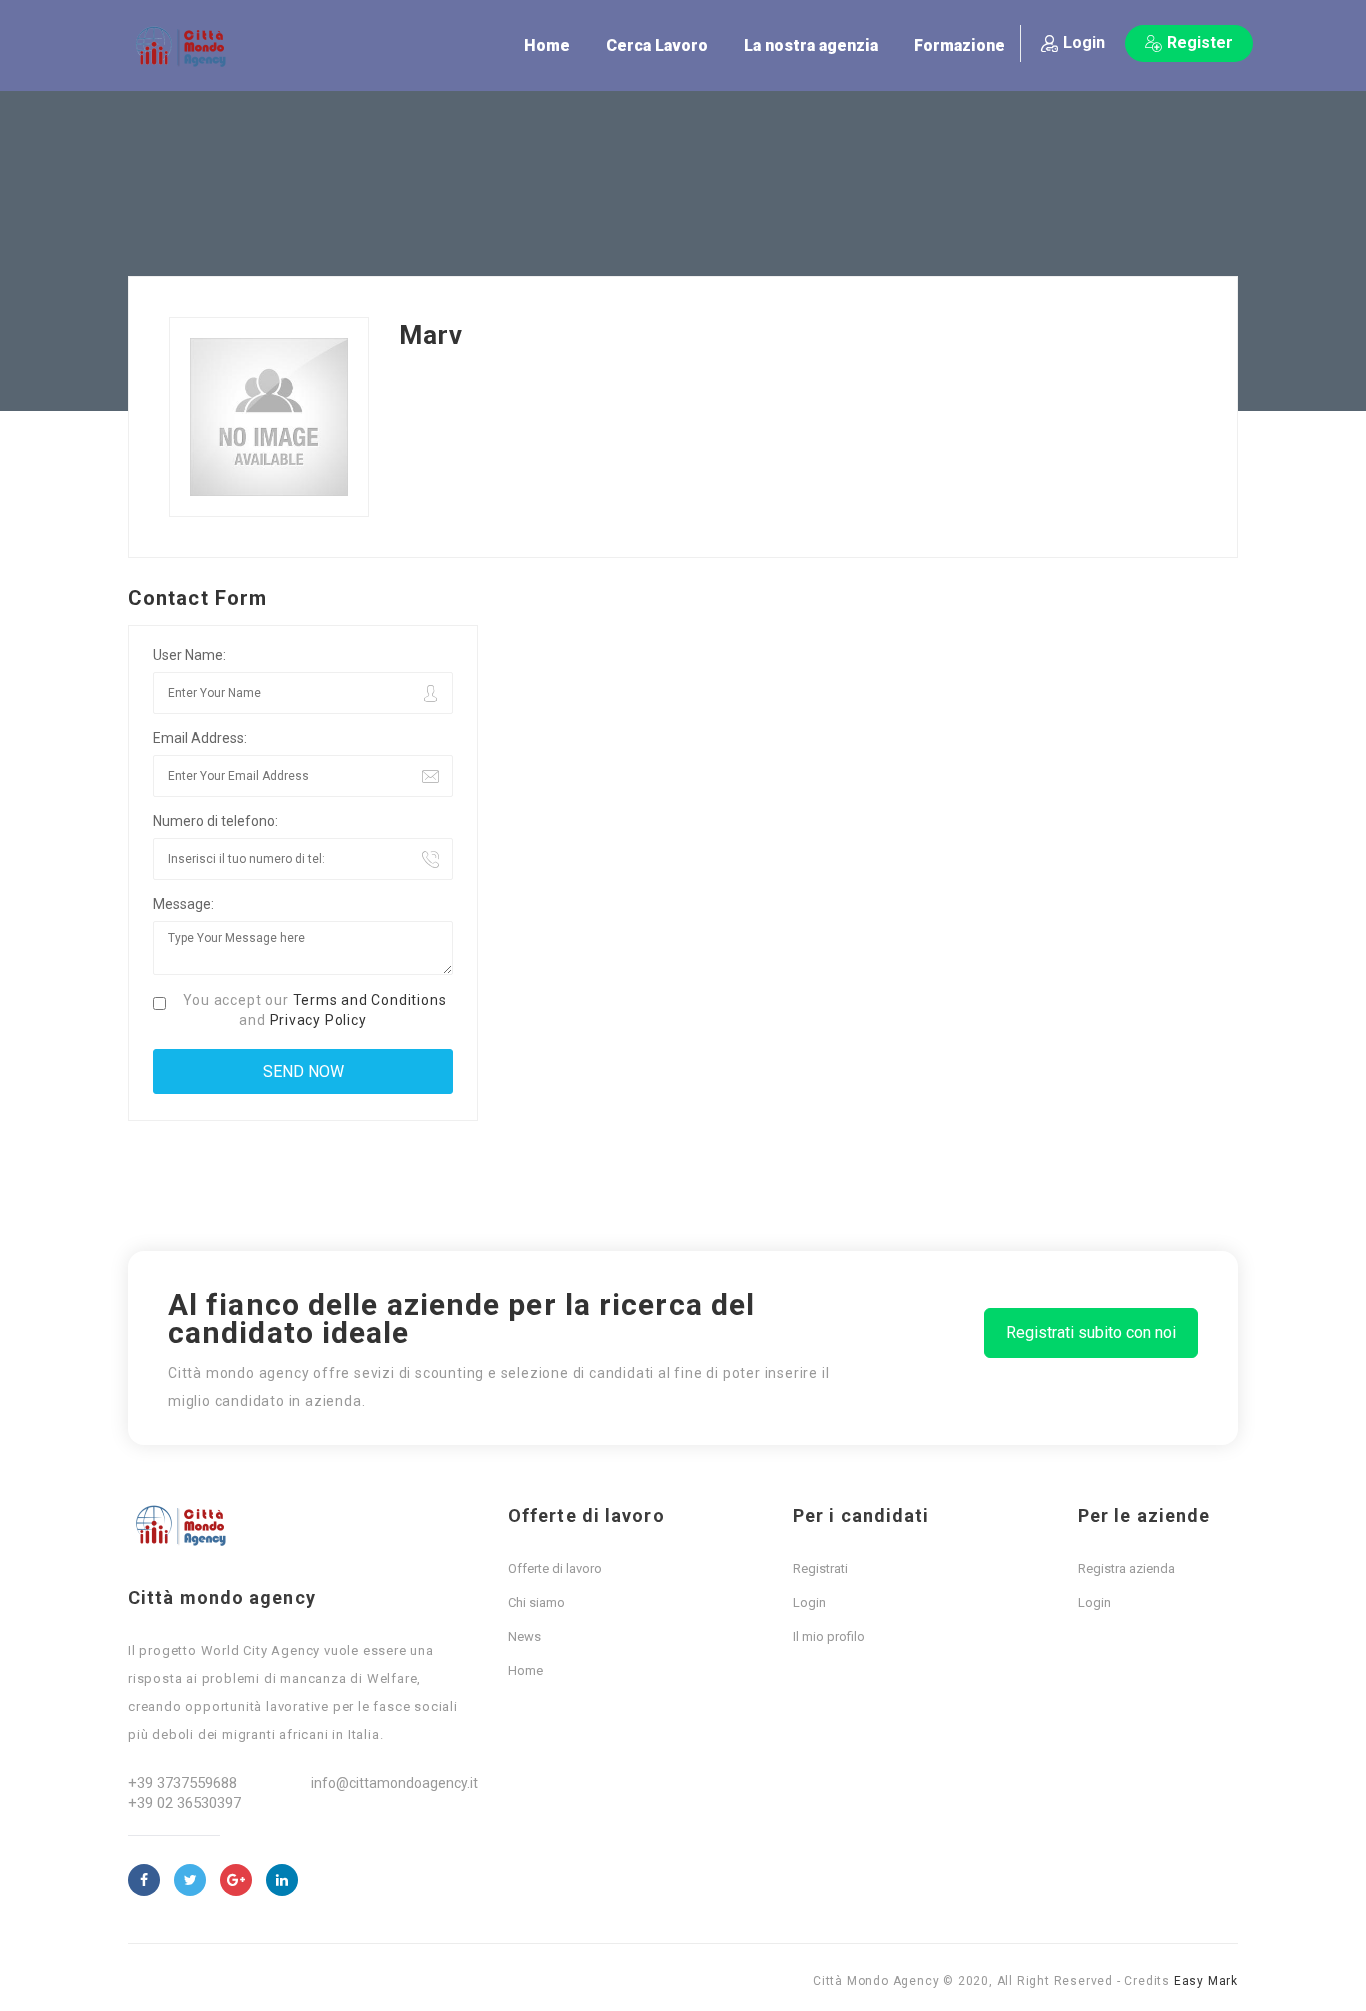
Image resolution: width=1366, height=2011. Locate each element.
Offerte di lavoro (555, 1568)
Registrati (820, 1568)
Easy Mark (1206, 1981)
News (524, 1636)
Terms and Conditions (370, 1000)
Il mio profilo (829, 1636)
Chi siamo (536, 1602)
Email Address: (200, 738)
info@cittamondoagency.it (394, 1783)
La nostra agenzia (811, 45)
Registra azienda (1126, 1568)
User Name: (189, 655)
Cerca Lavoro (657, 45)
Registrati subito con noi (1091, 1332)
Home (547, 45)
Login (1084, 42)
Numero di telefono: (215, 821)
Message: (183, 904)
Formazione (959, 45)
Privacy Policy (318, 1020)
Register (1200, 42)
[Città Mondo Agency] (187, 47)
